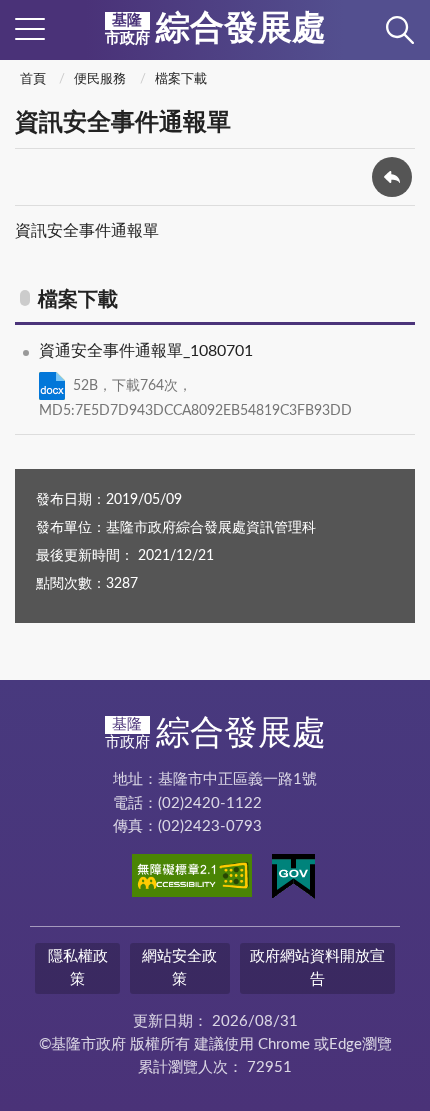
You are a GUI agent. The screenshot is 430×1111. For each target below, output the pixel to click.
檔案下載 (181, 79)
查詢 (400, 30)
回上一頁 (392, 177)
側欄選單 (30, 30)
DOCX (52, 386)
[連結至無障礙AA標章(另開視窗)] (192, 879)
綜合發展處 (215, 29)
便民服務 (100, 79)
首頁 (33, 79)
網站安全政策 (179, 968)
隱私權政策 (78, 968)
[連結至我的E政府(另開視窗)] (293, 880)
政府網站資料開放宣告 (317, 968)
